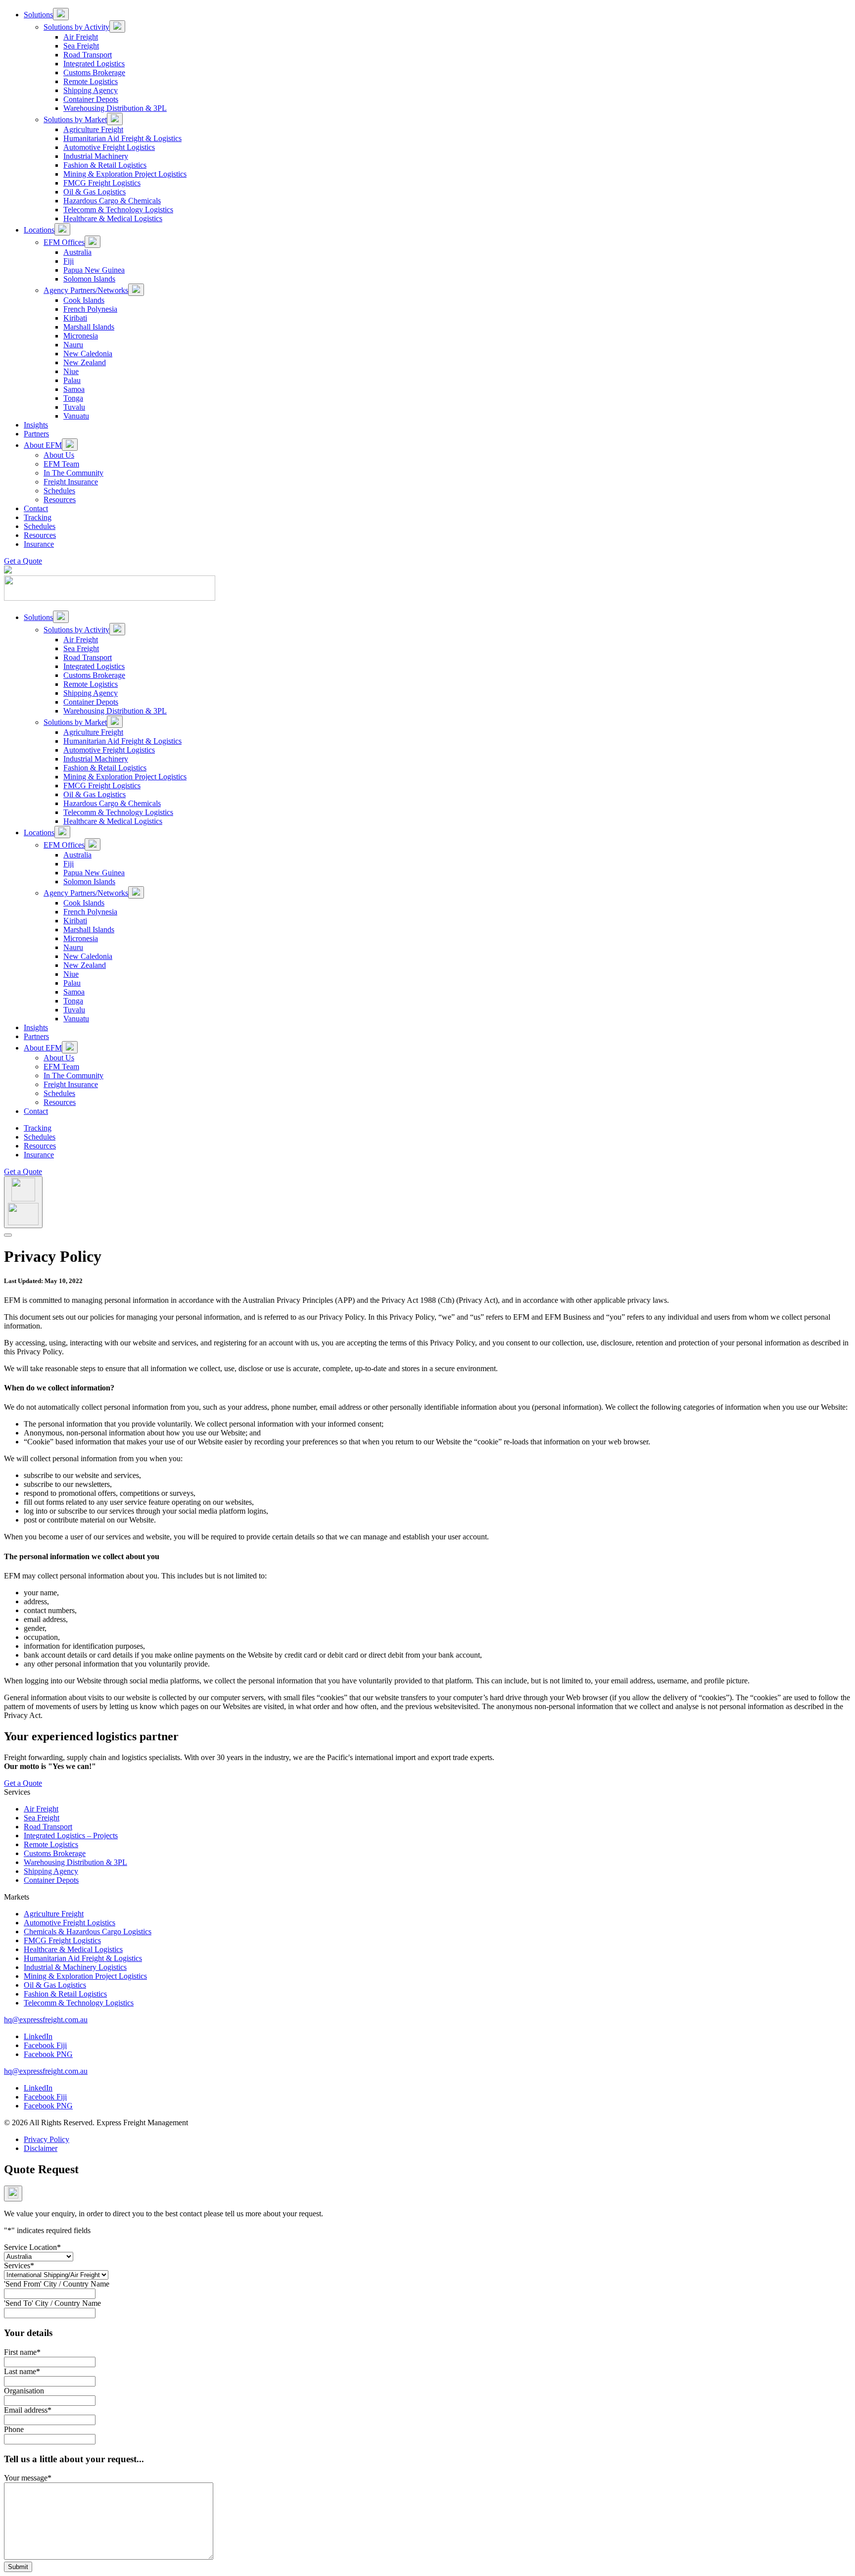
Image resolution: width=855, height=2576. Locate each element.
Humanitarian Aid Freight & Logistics (83, 1958)
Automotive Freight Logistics (70, 1923)
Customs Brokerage (55, 1853)
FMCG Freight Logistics (62, 1940)
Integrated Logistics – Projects (71, 1836)
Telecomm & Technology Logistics (79, 2003)
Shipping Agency (51, 1871)
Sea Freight (42, 1818)
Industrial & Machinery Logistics (75, 1967)
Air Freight (41, 1809)
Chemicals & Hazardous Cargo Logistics (88, 1932)
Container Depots (51, 1880)
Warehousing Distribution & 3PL (75, 1862)
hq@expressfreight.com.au (46, 2020)
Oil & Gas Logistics (55, 1985)
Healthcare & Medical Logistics (73, 1949)
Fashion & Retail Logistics (65, 1994)
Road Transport (48, 1827)
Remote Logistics (51, 1844)
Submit (18, 2567)
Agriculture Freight (54, 1914)
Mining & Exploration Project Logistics (85, 1976)
